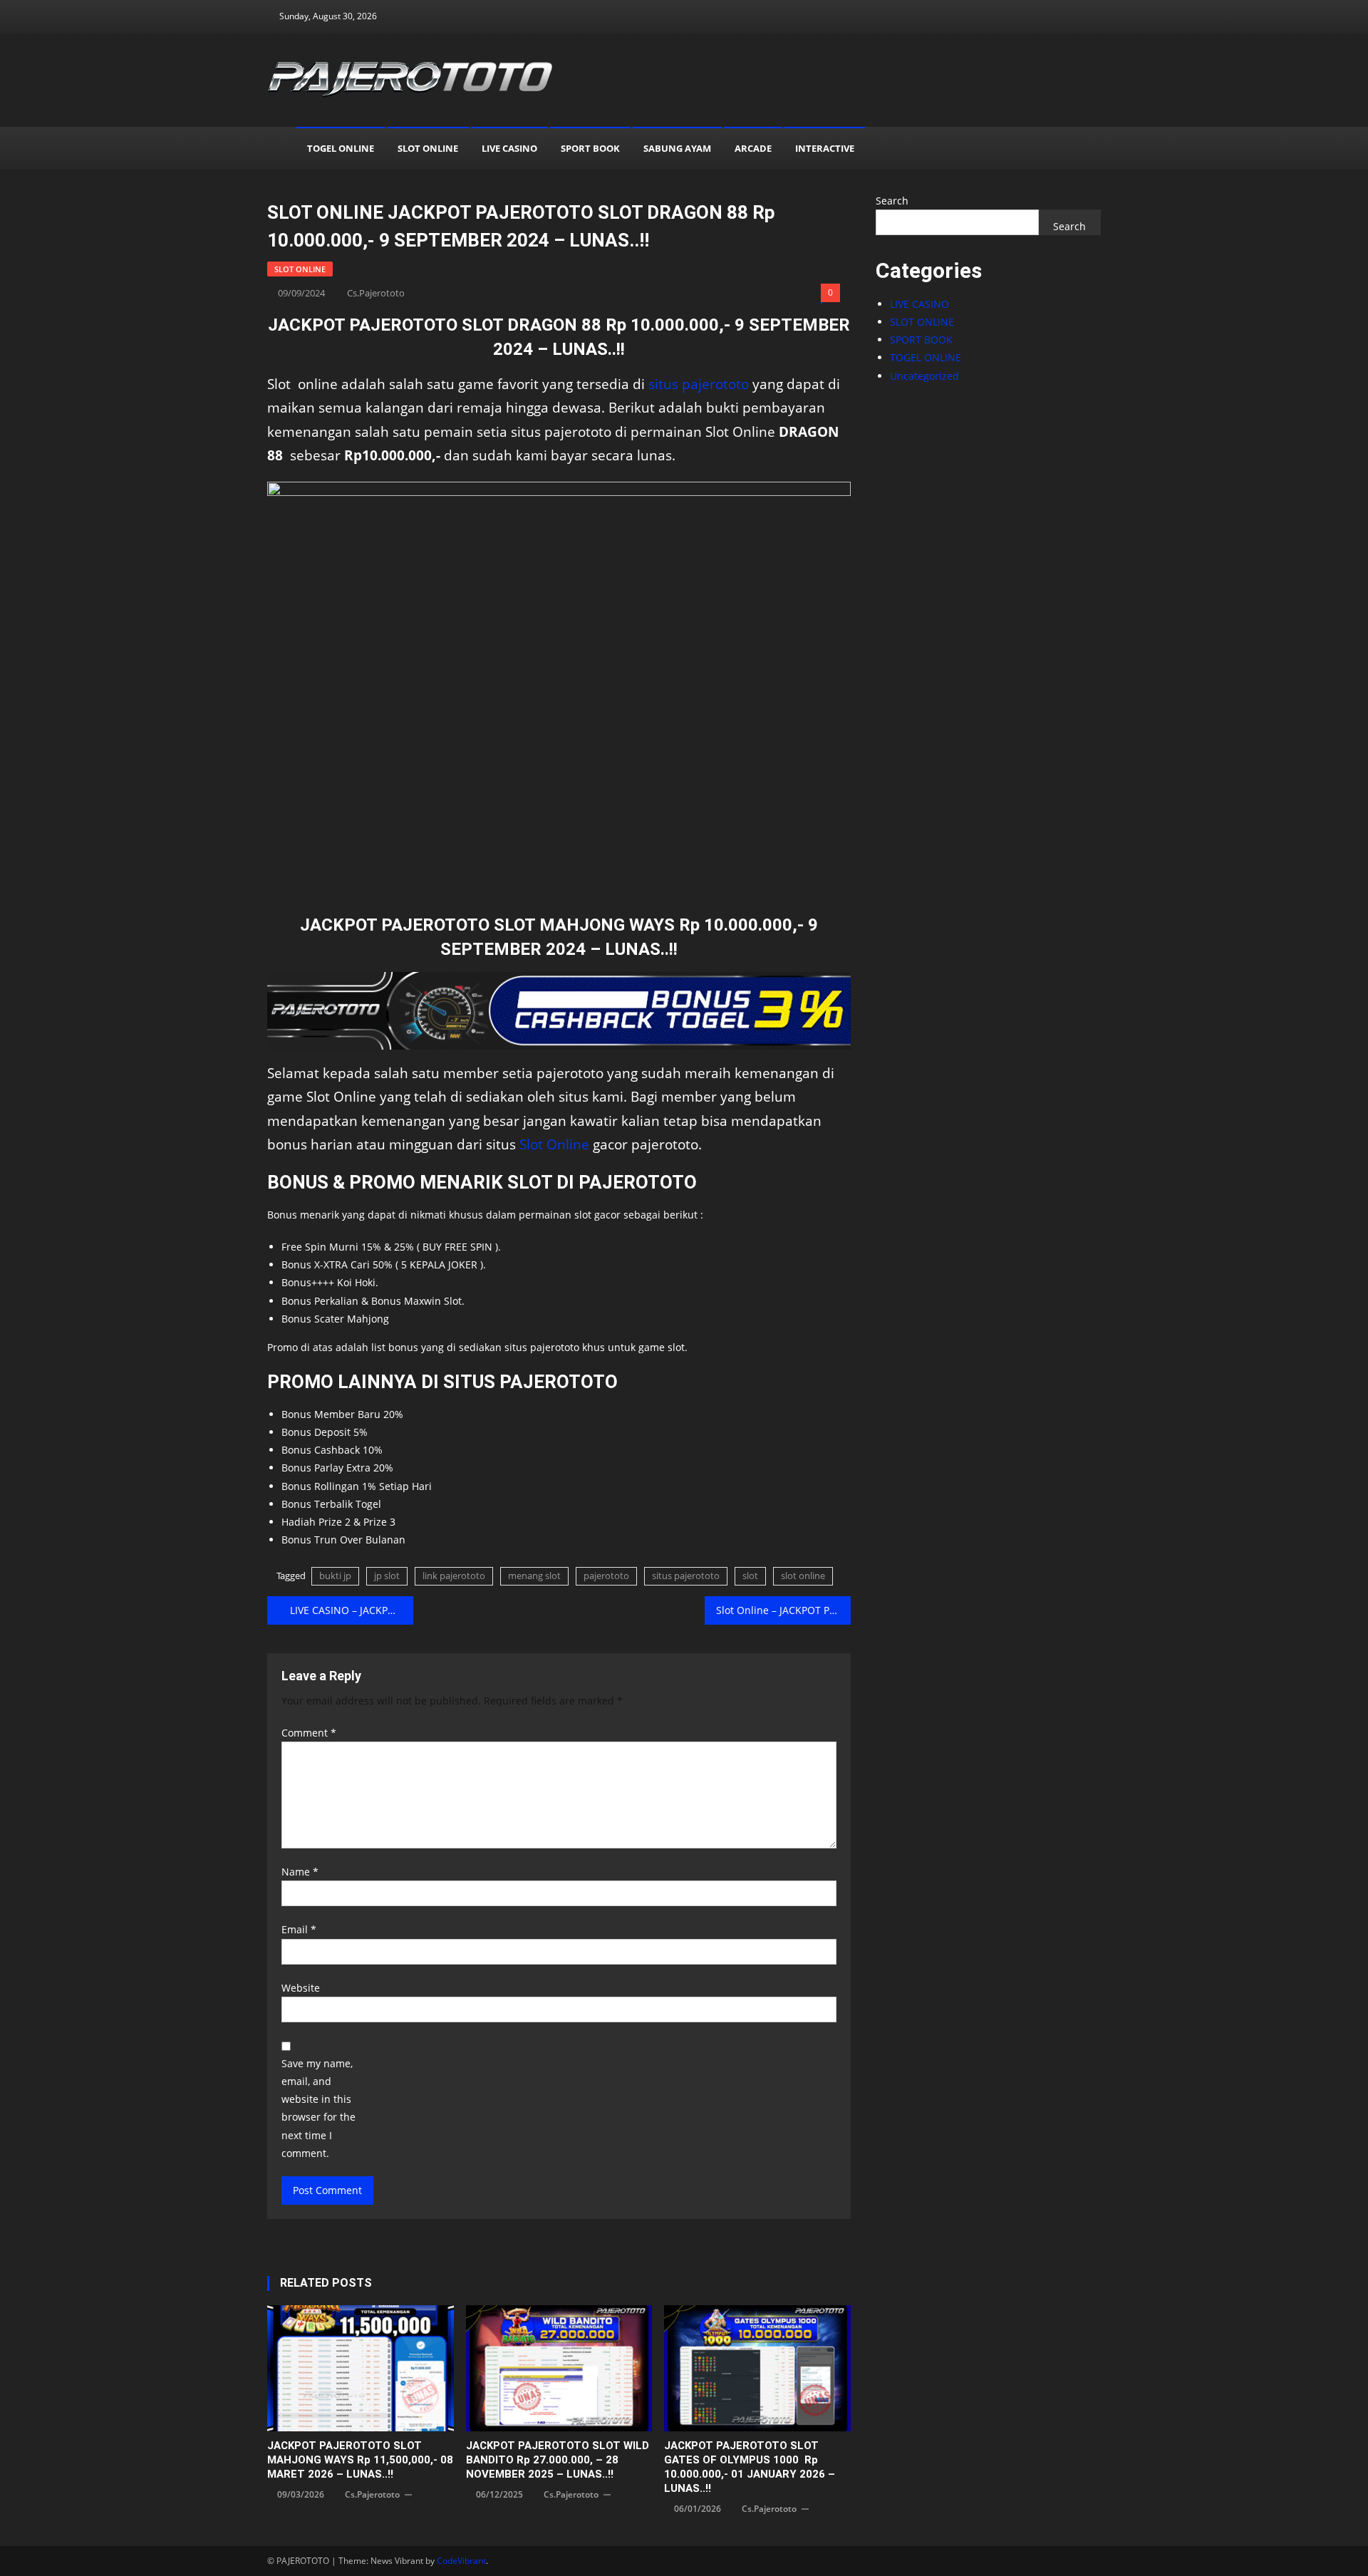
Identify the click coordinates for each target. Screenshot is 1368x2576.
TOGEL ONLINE (341, 148)
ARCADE (753, 148)
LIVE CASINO (509, 148)
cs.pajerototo (376, 293)
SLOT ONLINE (428, 148)
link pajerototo (454, 1576)
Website (301, 1988)
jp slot (387, 1576)
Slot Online (554, 1144)
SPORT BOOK (590, 148)
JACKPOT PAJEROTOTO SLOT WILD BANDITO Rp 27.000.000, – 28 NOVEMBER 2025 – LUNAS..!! (558, 2460)
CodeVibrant (461, 2561)
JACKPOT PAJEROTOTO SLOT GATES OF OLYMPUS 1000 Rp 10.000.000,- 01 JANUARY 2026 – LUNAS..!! (750, 2467)
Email (299, 1929)
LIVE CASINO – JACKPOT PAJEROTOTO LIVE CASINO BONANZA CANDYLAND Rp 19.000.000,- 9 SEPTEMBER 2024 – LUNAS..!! (352, 1610)
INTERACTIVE (825, 148)
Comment (309, 1733)
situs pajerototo (699, 384)
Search (892, 201)
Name (300, 1872)
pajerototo (606, 1576)
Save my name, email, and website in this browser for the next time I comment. (318, 2108)
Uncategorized (924, 376)
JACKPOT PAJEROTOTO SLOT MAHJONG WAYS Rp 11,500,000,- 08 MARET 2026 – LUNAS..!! (360, 2460)
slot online (803, 1576)
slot (750, 1576)
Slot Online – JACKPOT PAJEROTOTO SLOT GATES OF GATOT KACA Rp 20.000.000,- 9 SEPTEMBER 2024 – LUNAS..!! (783, 1610)
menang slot (534, 1576)
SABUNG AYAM (677, 148)
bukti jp (335, 1576)
